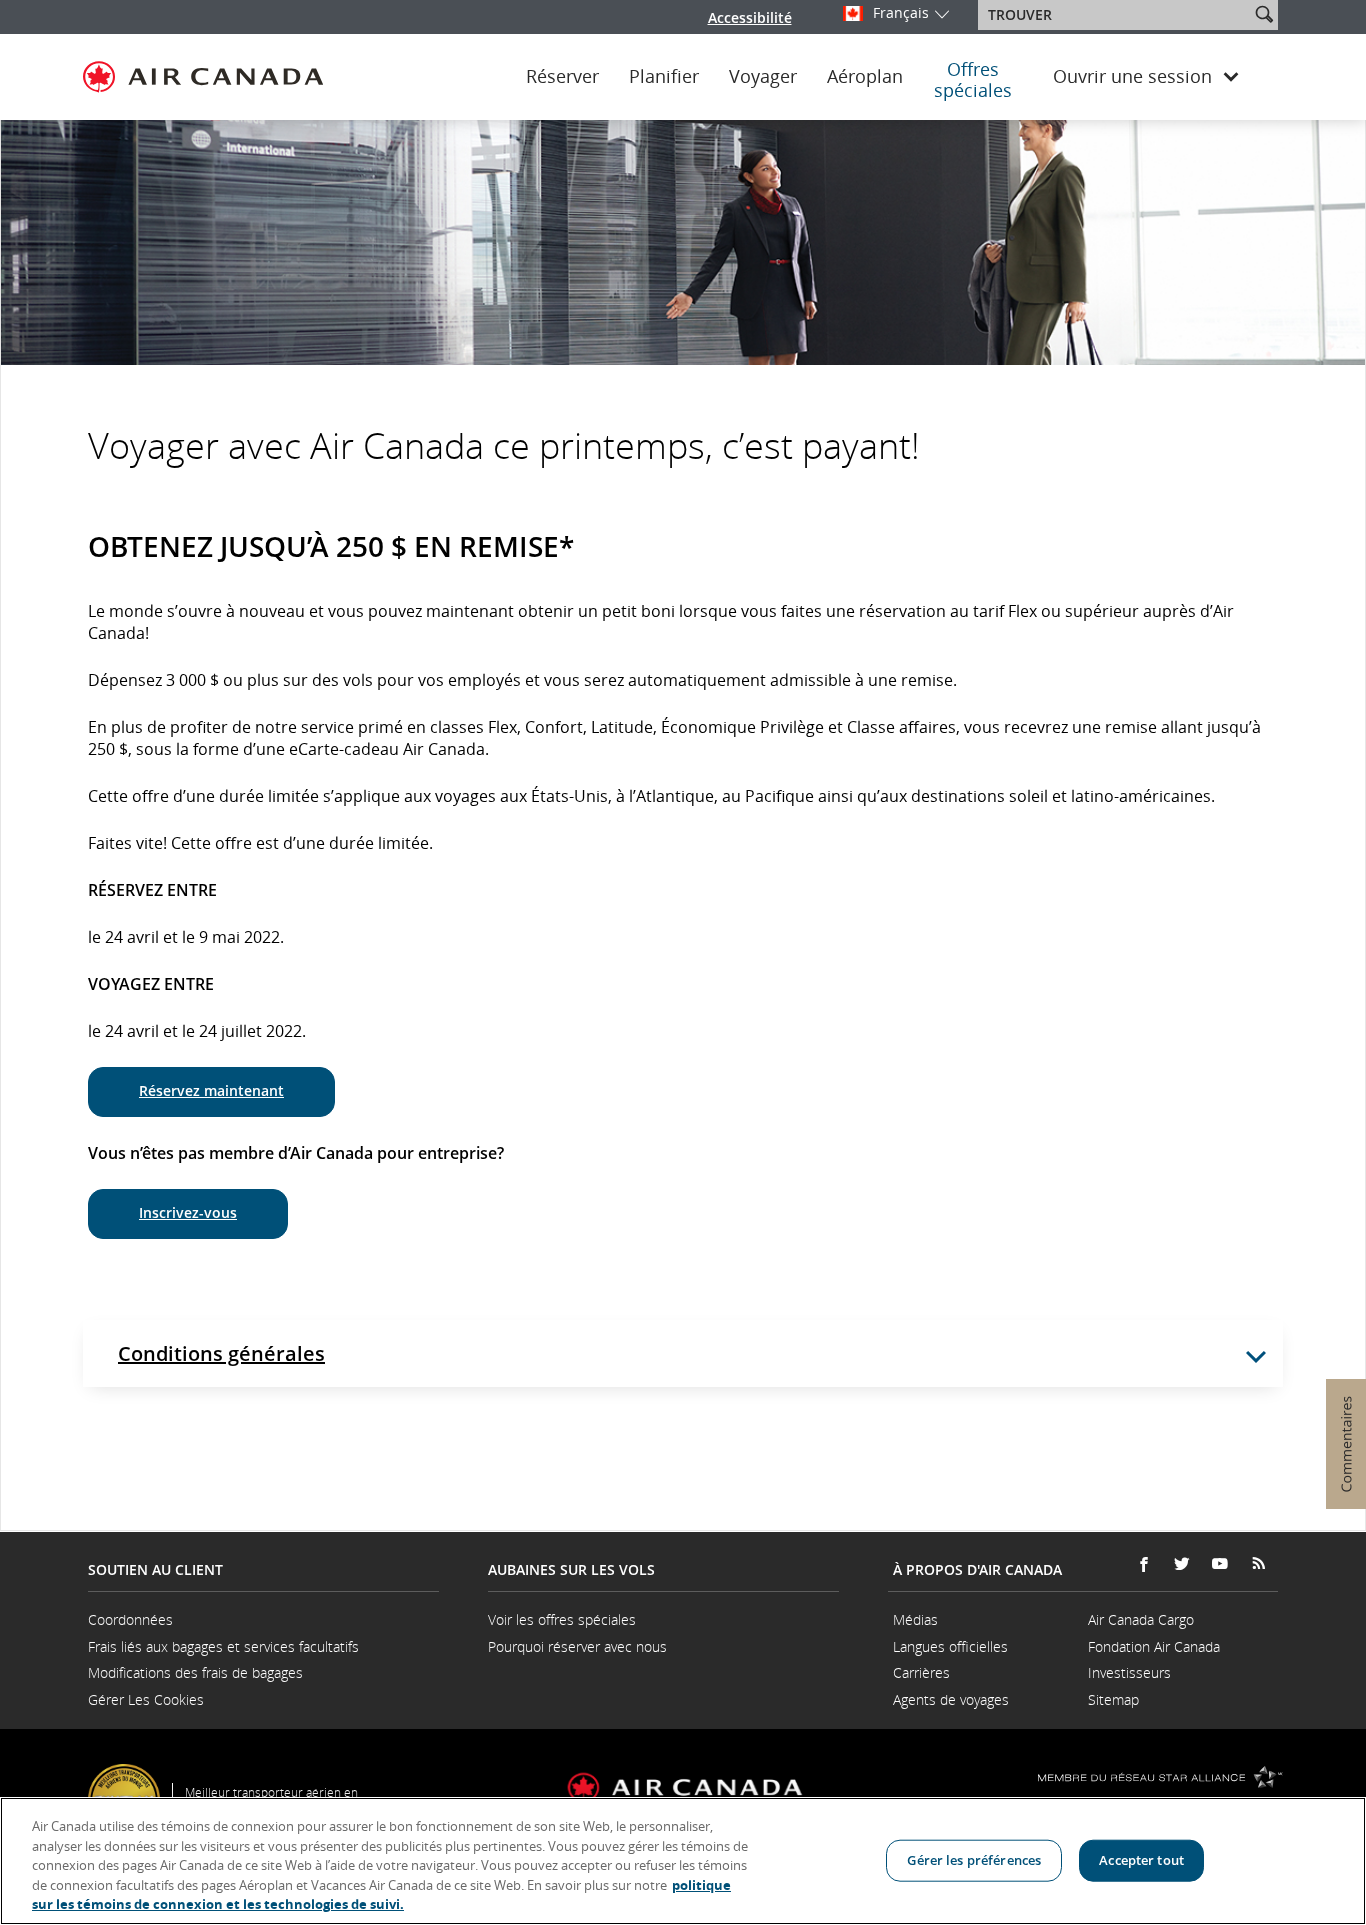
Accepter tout (1141, 1860)
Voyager (763, 77)
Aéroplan (865, 77)
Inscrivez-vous (188, 1212)
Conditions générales (221, 1353)
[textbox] (1115, 15)
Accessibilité (750, 17)
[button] (1264, 14)
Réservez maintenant (211, 1090)
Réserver (562, 77)
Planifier (664, 77)
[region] (683, 1861)
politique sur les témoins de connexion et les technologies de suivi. (381, 1895)
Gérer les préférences (974, 1860)
